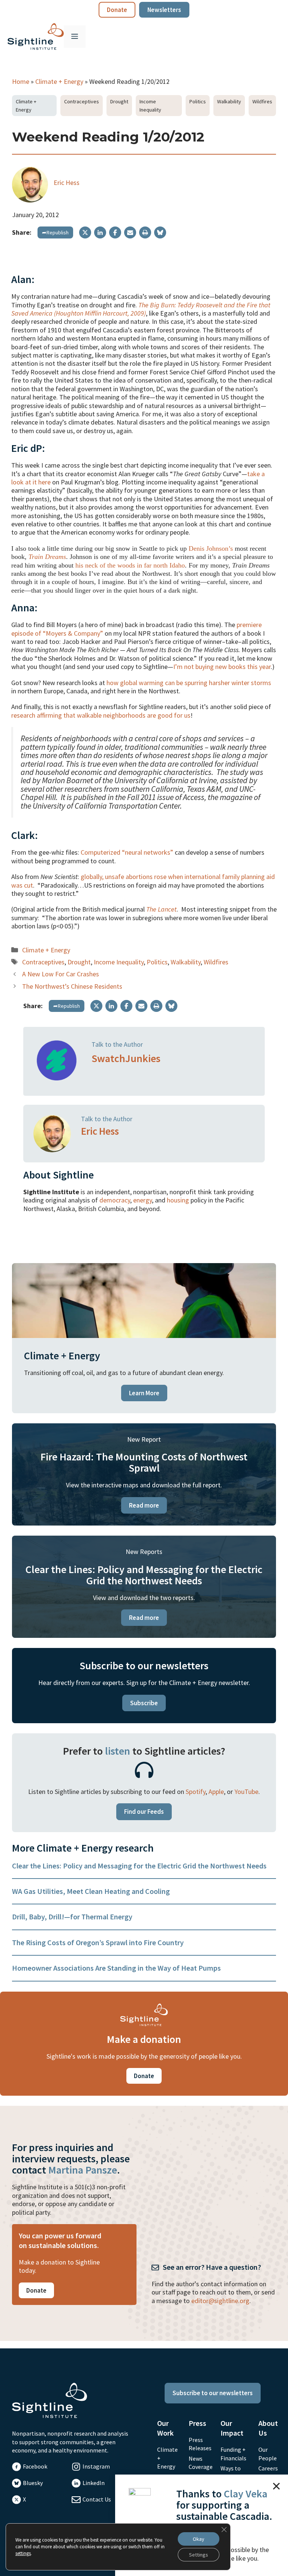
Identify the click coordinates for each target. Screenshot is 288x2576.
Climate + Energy (59, 81)
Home (21, 81)
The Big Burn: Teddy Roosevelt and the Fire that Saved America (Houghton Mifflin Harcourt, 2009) (141, 309)
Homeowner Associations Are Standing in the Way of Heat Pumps (116, 1968)
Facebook (35, 2466)
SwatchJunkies (126, 1058)
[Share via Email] (130, 232)
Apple (216, 1792)
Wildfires (262, 101)
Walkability (229, 101)
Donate (117, 10)
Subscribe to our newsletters (213, 2393)
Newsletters (164, 10)
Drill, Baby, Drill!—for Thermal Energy (72, 1917)
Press (197, 2423)
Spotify (196, 1792)
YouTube (246, 1792)
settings (23, 2553)
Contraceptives (82, 101)
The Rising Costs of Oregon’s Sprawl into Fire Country (98, 1942)
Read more (144, 1505)
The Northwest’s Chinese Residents (72, 986)
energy (142, 1200)
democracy (115, 1200)
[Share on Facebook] (115, 232)
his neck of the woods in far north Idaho (130, 565)
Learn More (144, 1393)
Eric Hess (67, 183)
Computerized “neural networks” (127, 852)
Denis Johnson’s (211, 548)
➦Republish (55, 232)
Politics (198, 101)
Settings (199, 2555)
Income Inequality (150, 106)
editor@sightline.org (220, 2301)
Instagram (96, 2466)
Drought (119, 101)
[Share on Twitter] (85, 232)
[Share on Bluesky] (160, 232)
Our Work (165, 2428)
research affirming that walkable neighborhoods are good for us (101, 715)
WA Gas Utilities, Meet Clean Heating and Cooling (91, 1891)
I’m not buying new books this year (222, 667)
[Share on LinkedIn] (100, 232)
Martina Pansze (83, 2170)
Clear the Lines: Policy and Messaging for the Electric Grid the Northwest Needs (139, 1866)
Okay (199, 2539)
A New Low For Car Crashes (61, 974)
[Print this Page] (145, 232)
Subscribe (144, 1703)
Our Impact (232, 2428)
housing (178, 1200)
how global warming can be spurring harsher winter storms (189, 683)
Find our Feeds (144, 1812)
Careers (268, 2468)
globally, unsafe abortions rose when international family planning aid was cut (143, 881)
